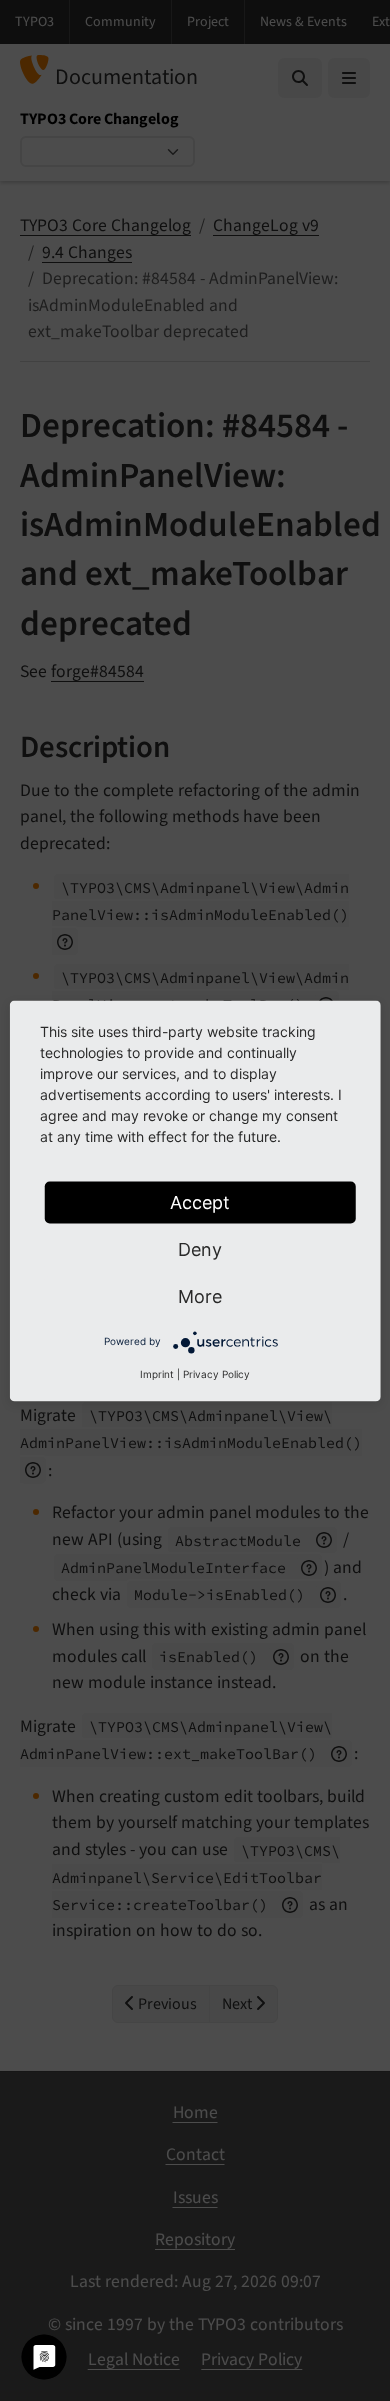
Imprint (157, 1373)
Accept (200, 1201)
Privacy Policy (216, 1373)
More (200, 1295)
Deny (200, 1248)
